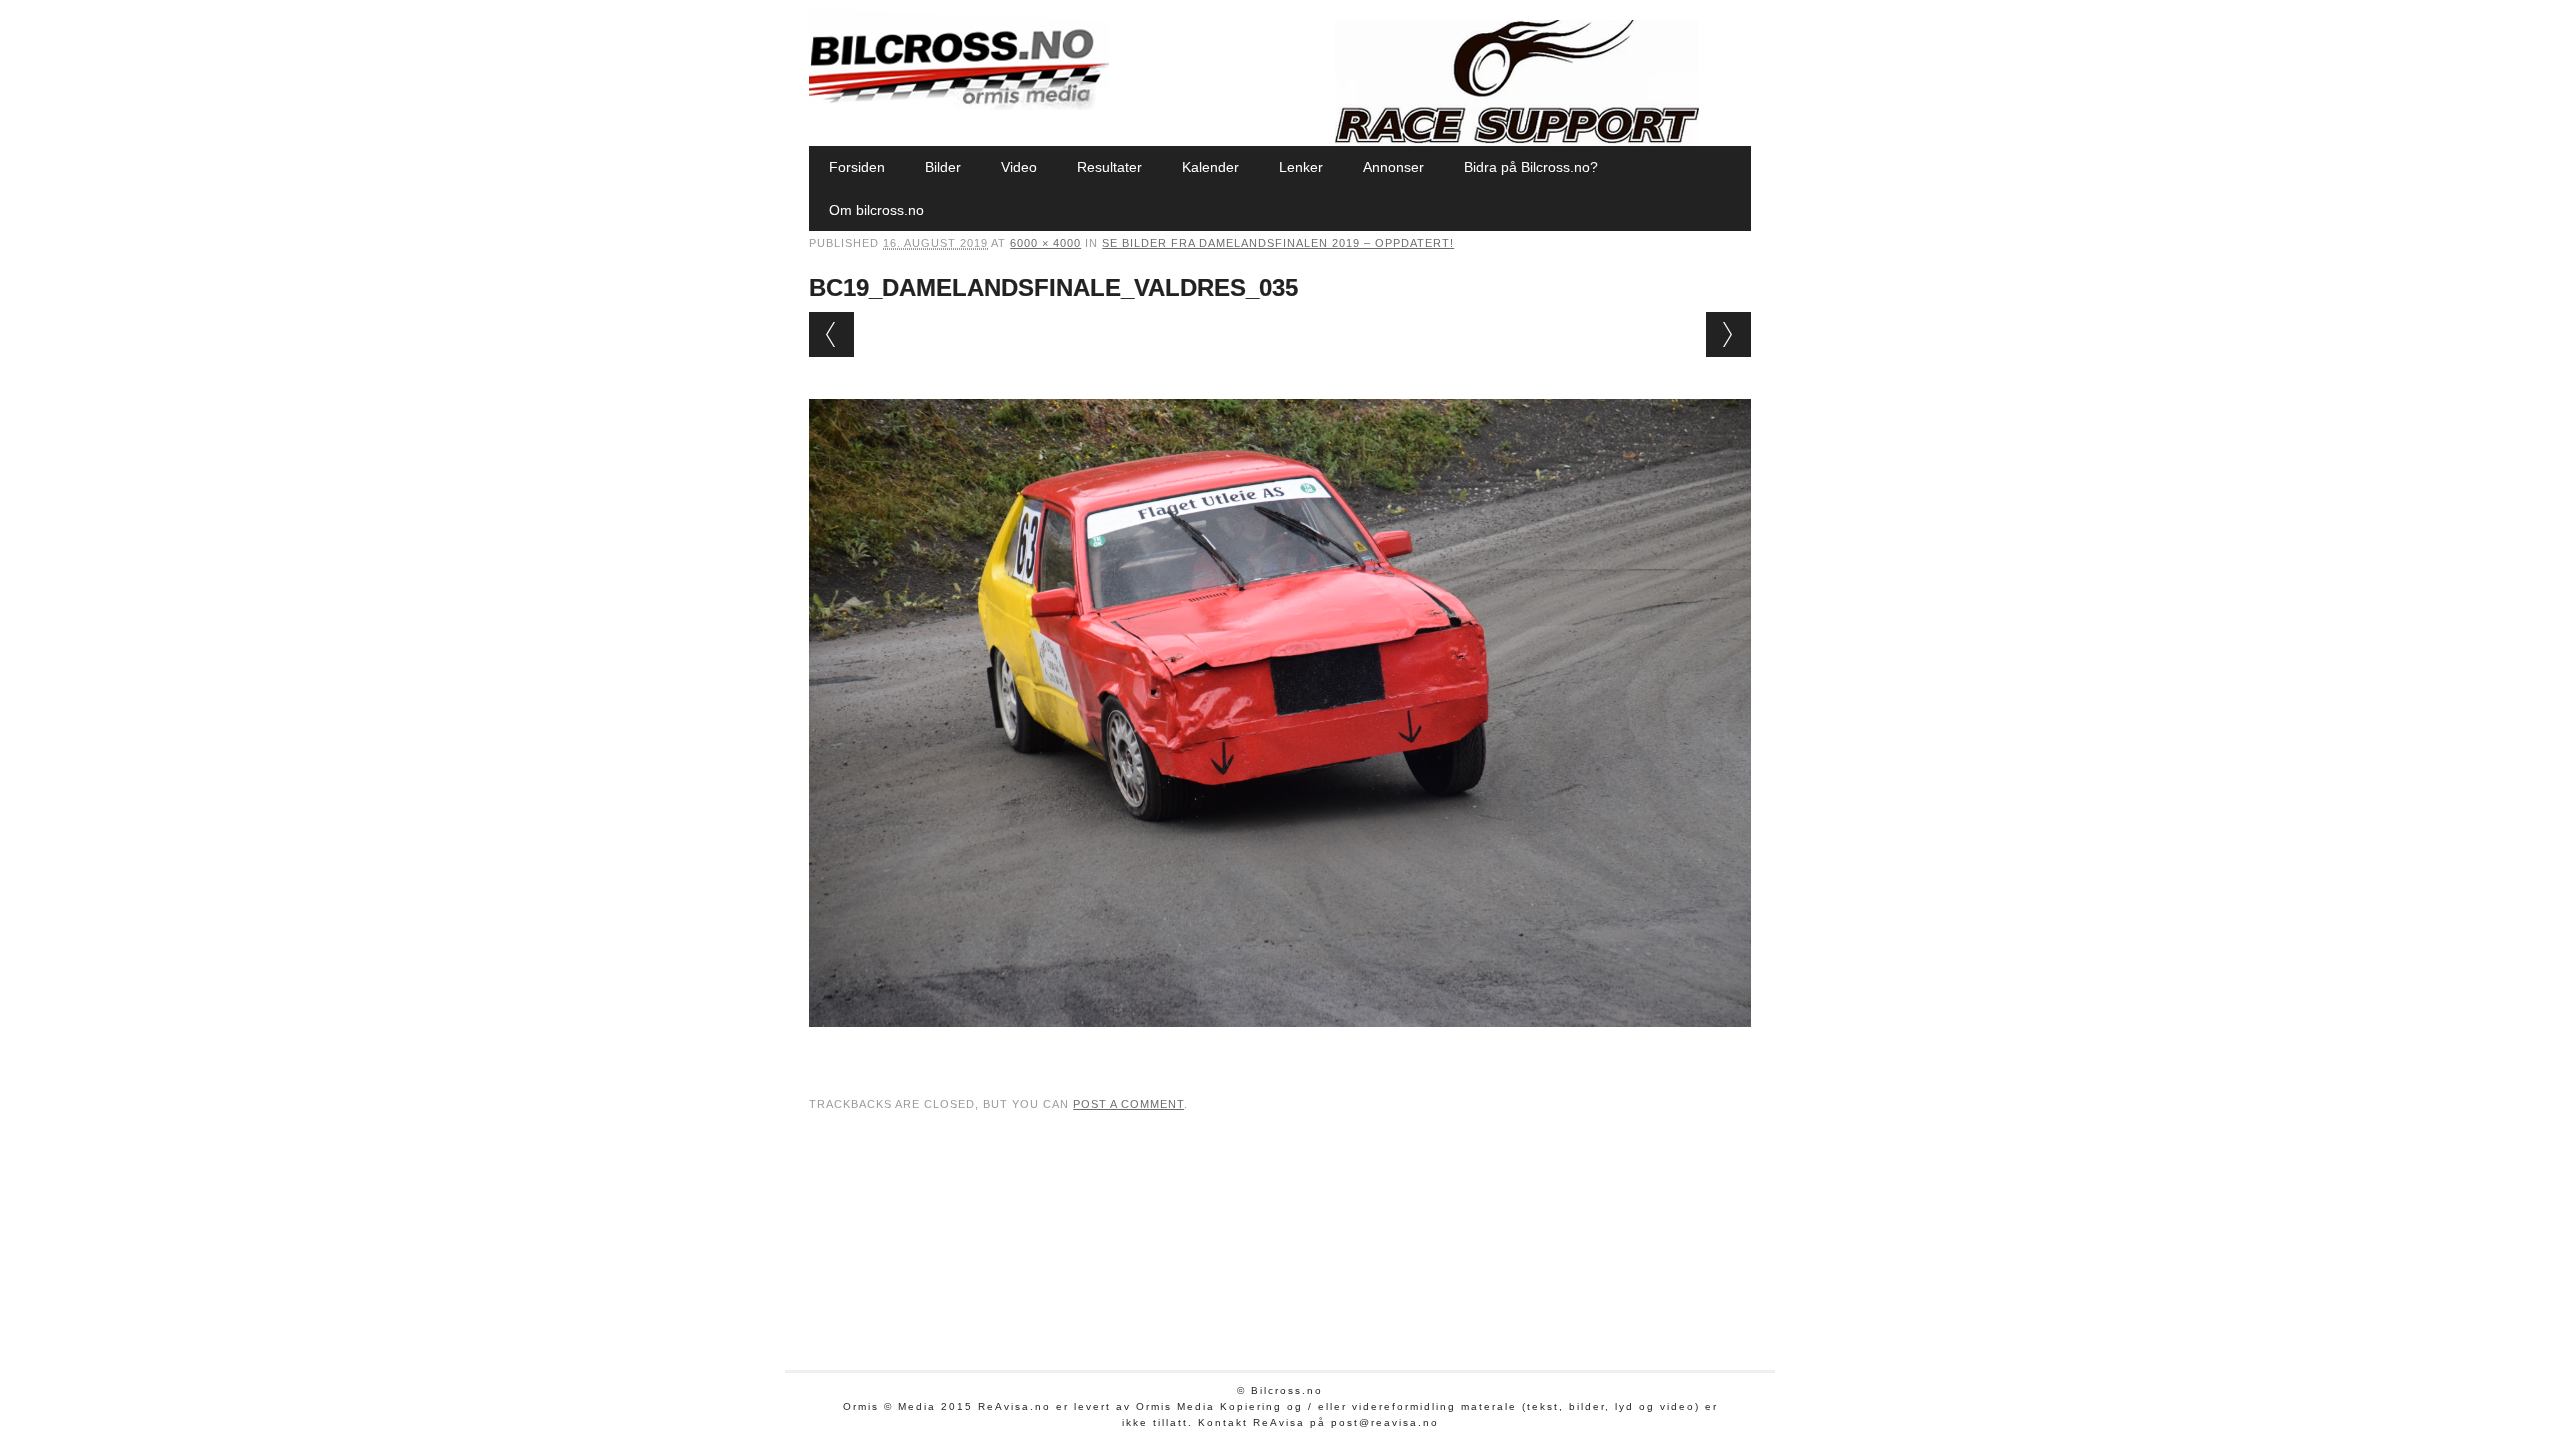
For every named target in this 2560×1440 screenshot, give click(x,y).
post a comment (1128, 1104)
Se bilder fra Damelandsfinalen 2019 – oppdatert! (1278, 243)
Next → (1728, 334)
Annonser (1393, 167)
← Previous (831, 334)
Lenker (1301, 167)
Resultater (1109, 167)
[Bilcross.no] (959, 105)
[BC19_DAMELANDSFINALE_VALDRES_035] (1280, 1046)
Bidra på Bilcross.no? (1531, 167)
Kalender (1210, 167)
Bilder (943, 167)
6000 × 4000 (1045, 243)
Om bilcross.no (876, 210)
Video (1019, 167)
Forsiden (857, 167)
